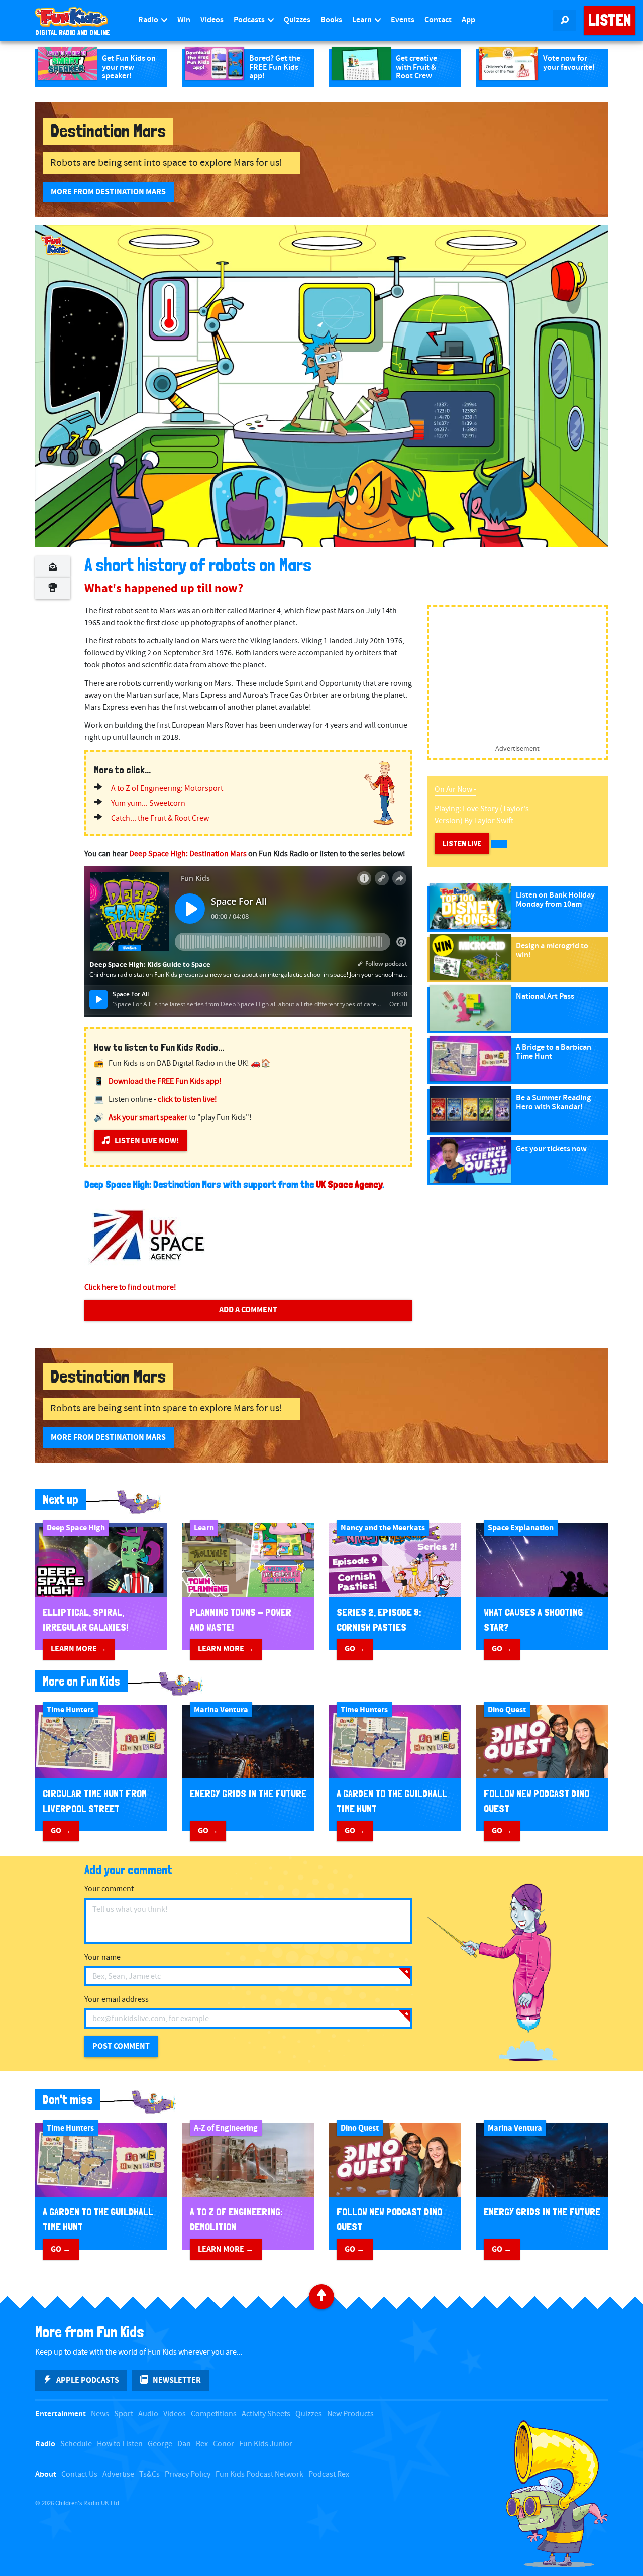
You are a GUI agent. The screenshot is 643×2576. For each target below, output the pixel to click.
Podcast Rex (329, 2474)
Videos (212, 20)
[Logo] (55, 245)
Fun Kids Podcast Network (259, 2474)
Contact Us (79, 2474)
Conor (224, 2444)
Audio (148, 2414)
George (160, 2444)
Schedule (76, 2444)
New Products (350, 2414)
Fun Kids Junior (266, 2444)
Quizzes (297, 20)
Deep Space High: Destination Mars (188, 854)
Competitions (214, 2414)
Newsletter (177, 2380)
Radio (149, 20)
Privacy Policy (188, 2474)
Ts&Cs (149, 2474)
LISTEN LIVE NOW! (147, 1141)
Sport (124, 2414)
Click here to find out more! (130, 1287)
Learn (363, 20)
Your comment (109, 1889)
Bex (202, 2444)
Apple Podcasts (88, 2380)
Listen (610, 20)
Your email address (117, 2000)
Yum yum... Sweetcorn (148, 803)
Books (331, 20)
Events (403, 20)
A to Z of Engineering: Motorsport (167, 788)
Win (184, 20)
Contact (438, 20)
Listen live (462, 844)
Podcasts (250, 20)
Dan (184, 2444)
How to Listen (120, 2444)
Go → (355, 1649)
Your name (102, 1957)
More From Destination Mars (108, 192)
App (468, 20)
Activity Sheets (266, 2414)
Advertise (118, 2474)
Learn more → (79, 1649)
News (100, 2414)
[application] (321, 386)
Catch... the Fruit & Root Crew (160, 818)
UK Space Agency (349, 1184)
